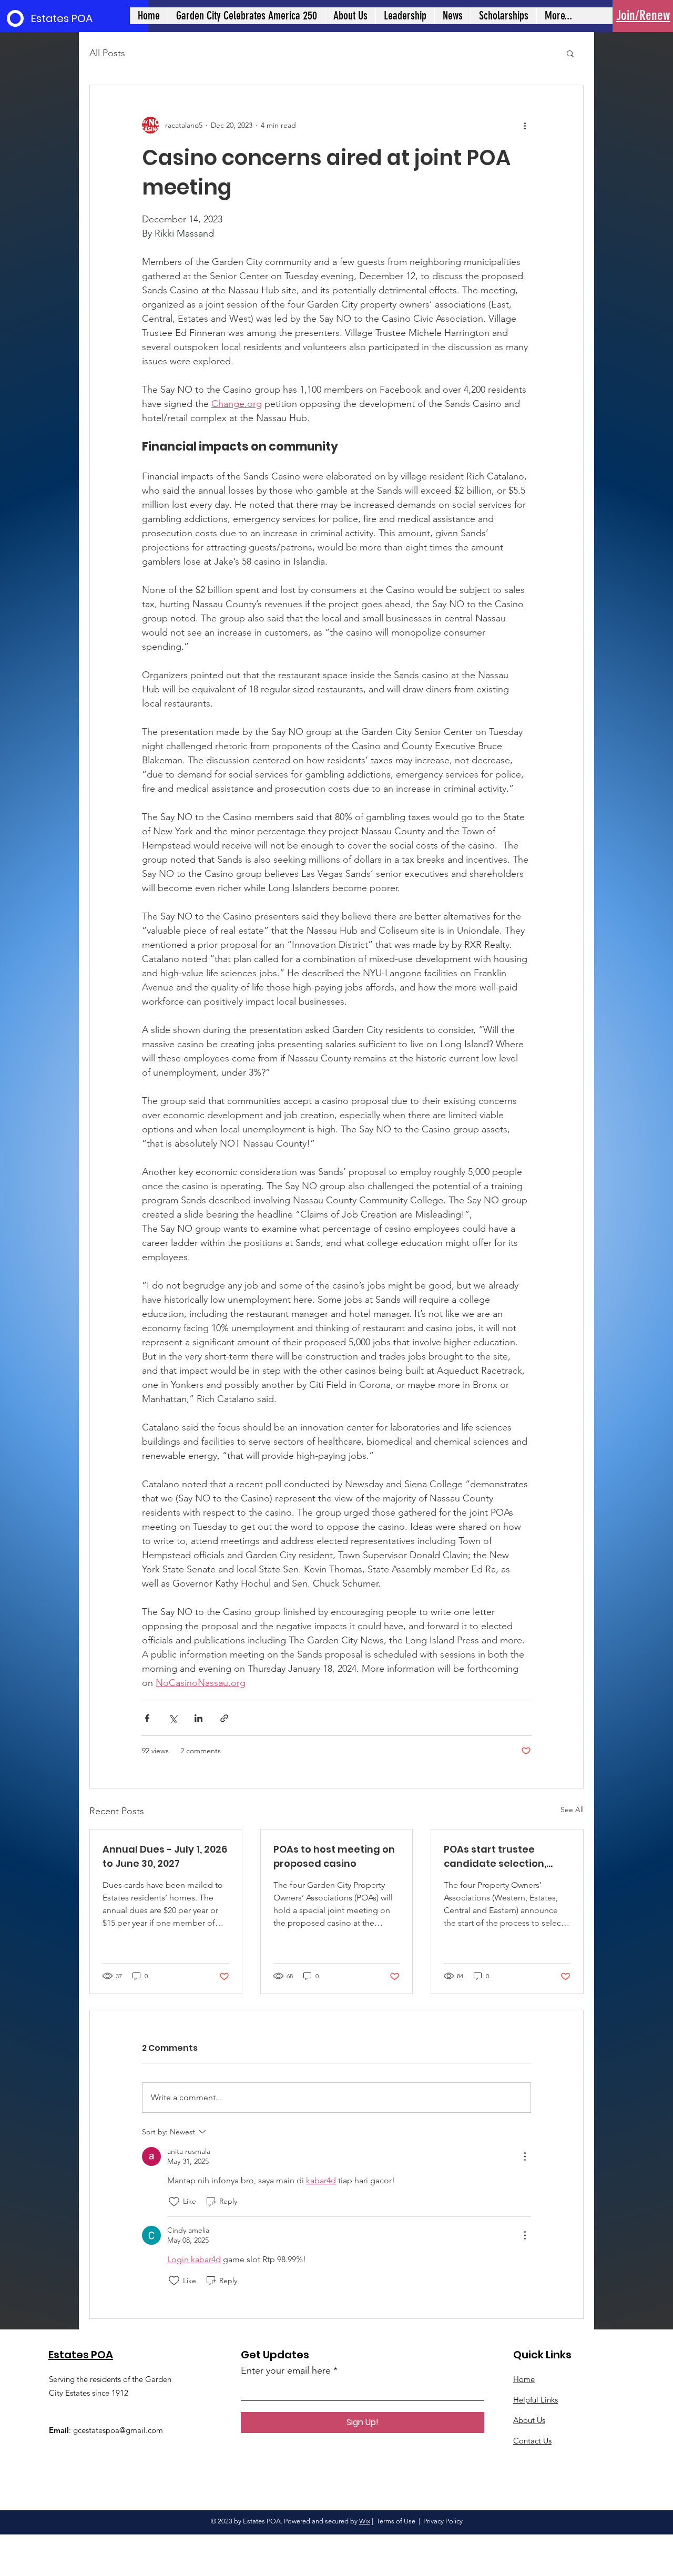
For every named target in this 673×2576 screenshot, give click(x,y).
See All (572, 1810)
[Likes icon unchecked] (174, 2202)
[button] (570, 53)
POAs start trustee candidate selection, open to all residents (495, 1857)
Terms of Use (396, 2521)
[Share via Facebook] (147, 1718)
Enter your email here (286, 2370)
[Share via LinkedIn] (198, 1718)
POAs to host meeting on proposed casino (334, 1856)
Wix (365, 2521)
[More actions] (525, 125)
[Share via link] (224, 1718)
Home (524, 2379)
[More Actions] (525, 2156)
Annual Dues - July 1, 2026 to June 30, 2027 (165, 1856)
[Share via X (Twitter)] (173, 1718)
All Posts (107, 53)
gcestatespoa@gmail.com (118, 2430)
